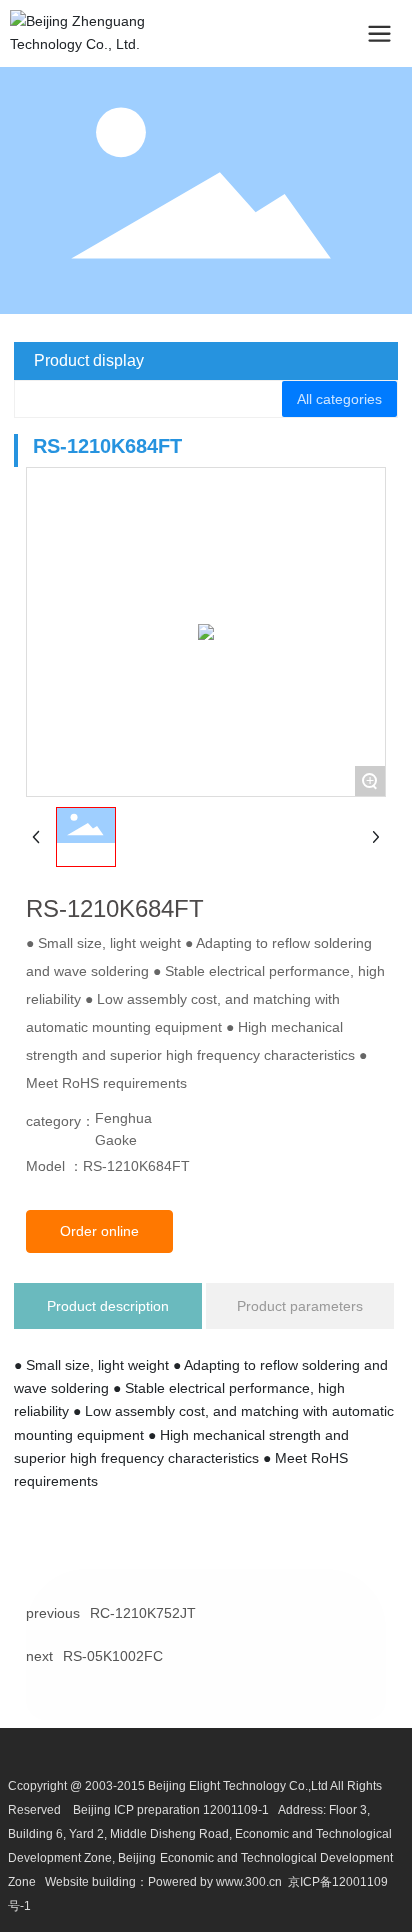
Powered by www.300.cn (215, 1882)
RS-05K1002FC (113, 1656)
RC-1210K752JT (143, 1613)
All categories (339, 399)
